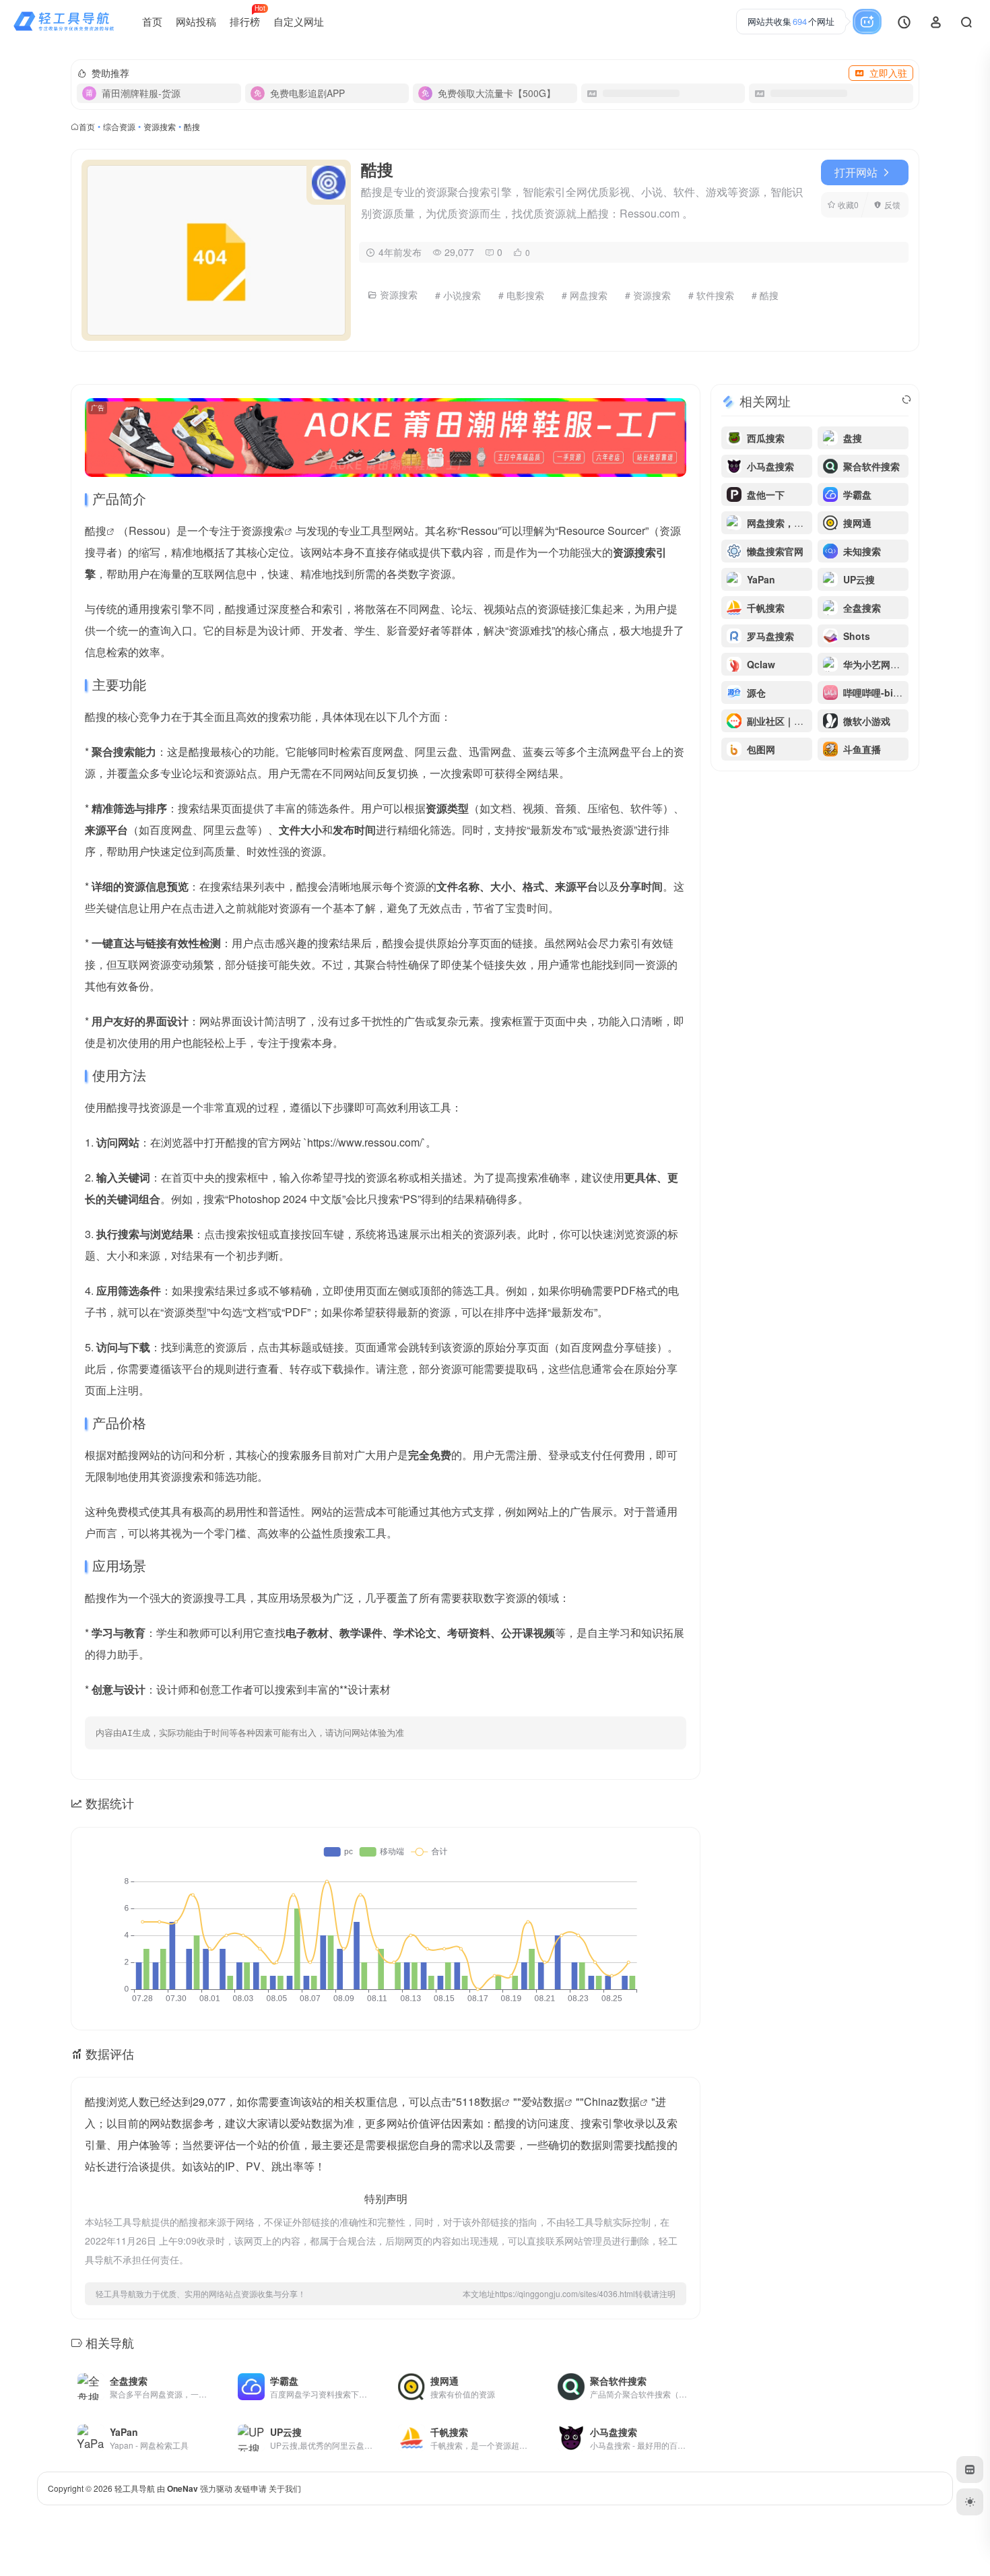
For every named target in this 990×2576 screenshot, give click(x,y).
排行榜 (247, 16)
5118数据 (479, 2101)
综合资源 (119, 126)
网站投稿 (196, 21)
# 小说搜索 (458, 295)
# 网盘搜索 (585, 295)
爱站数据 (543, 2101)
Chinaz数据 (612, 2101)
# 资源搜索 (648, 295)
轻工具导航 (135, 2488)
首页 (152, 21)
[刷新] (906, 399)
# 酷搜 (765, 295)
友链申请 (251, 2488)
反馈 (892, 204)
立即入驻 (888, 73)
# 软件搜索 (711, 295)
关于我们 (285, 2488)
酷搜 (96, 530)
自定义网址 (299, 21)
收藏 (848, 204)
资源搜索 (160, 126)
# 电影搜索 (521, 295)
